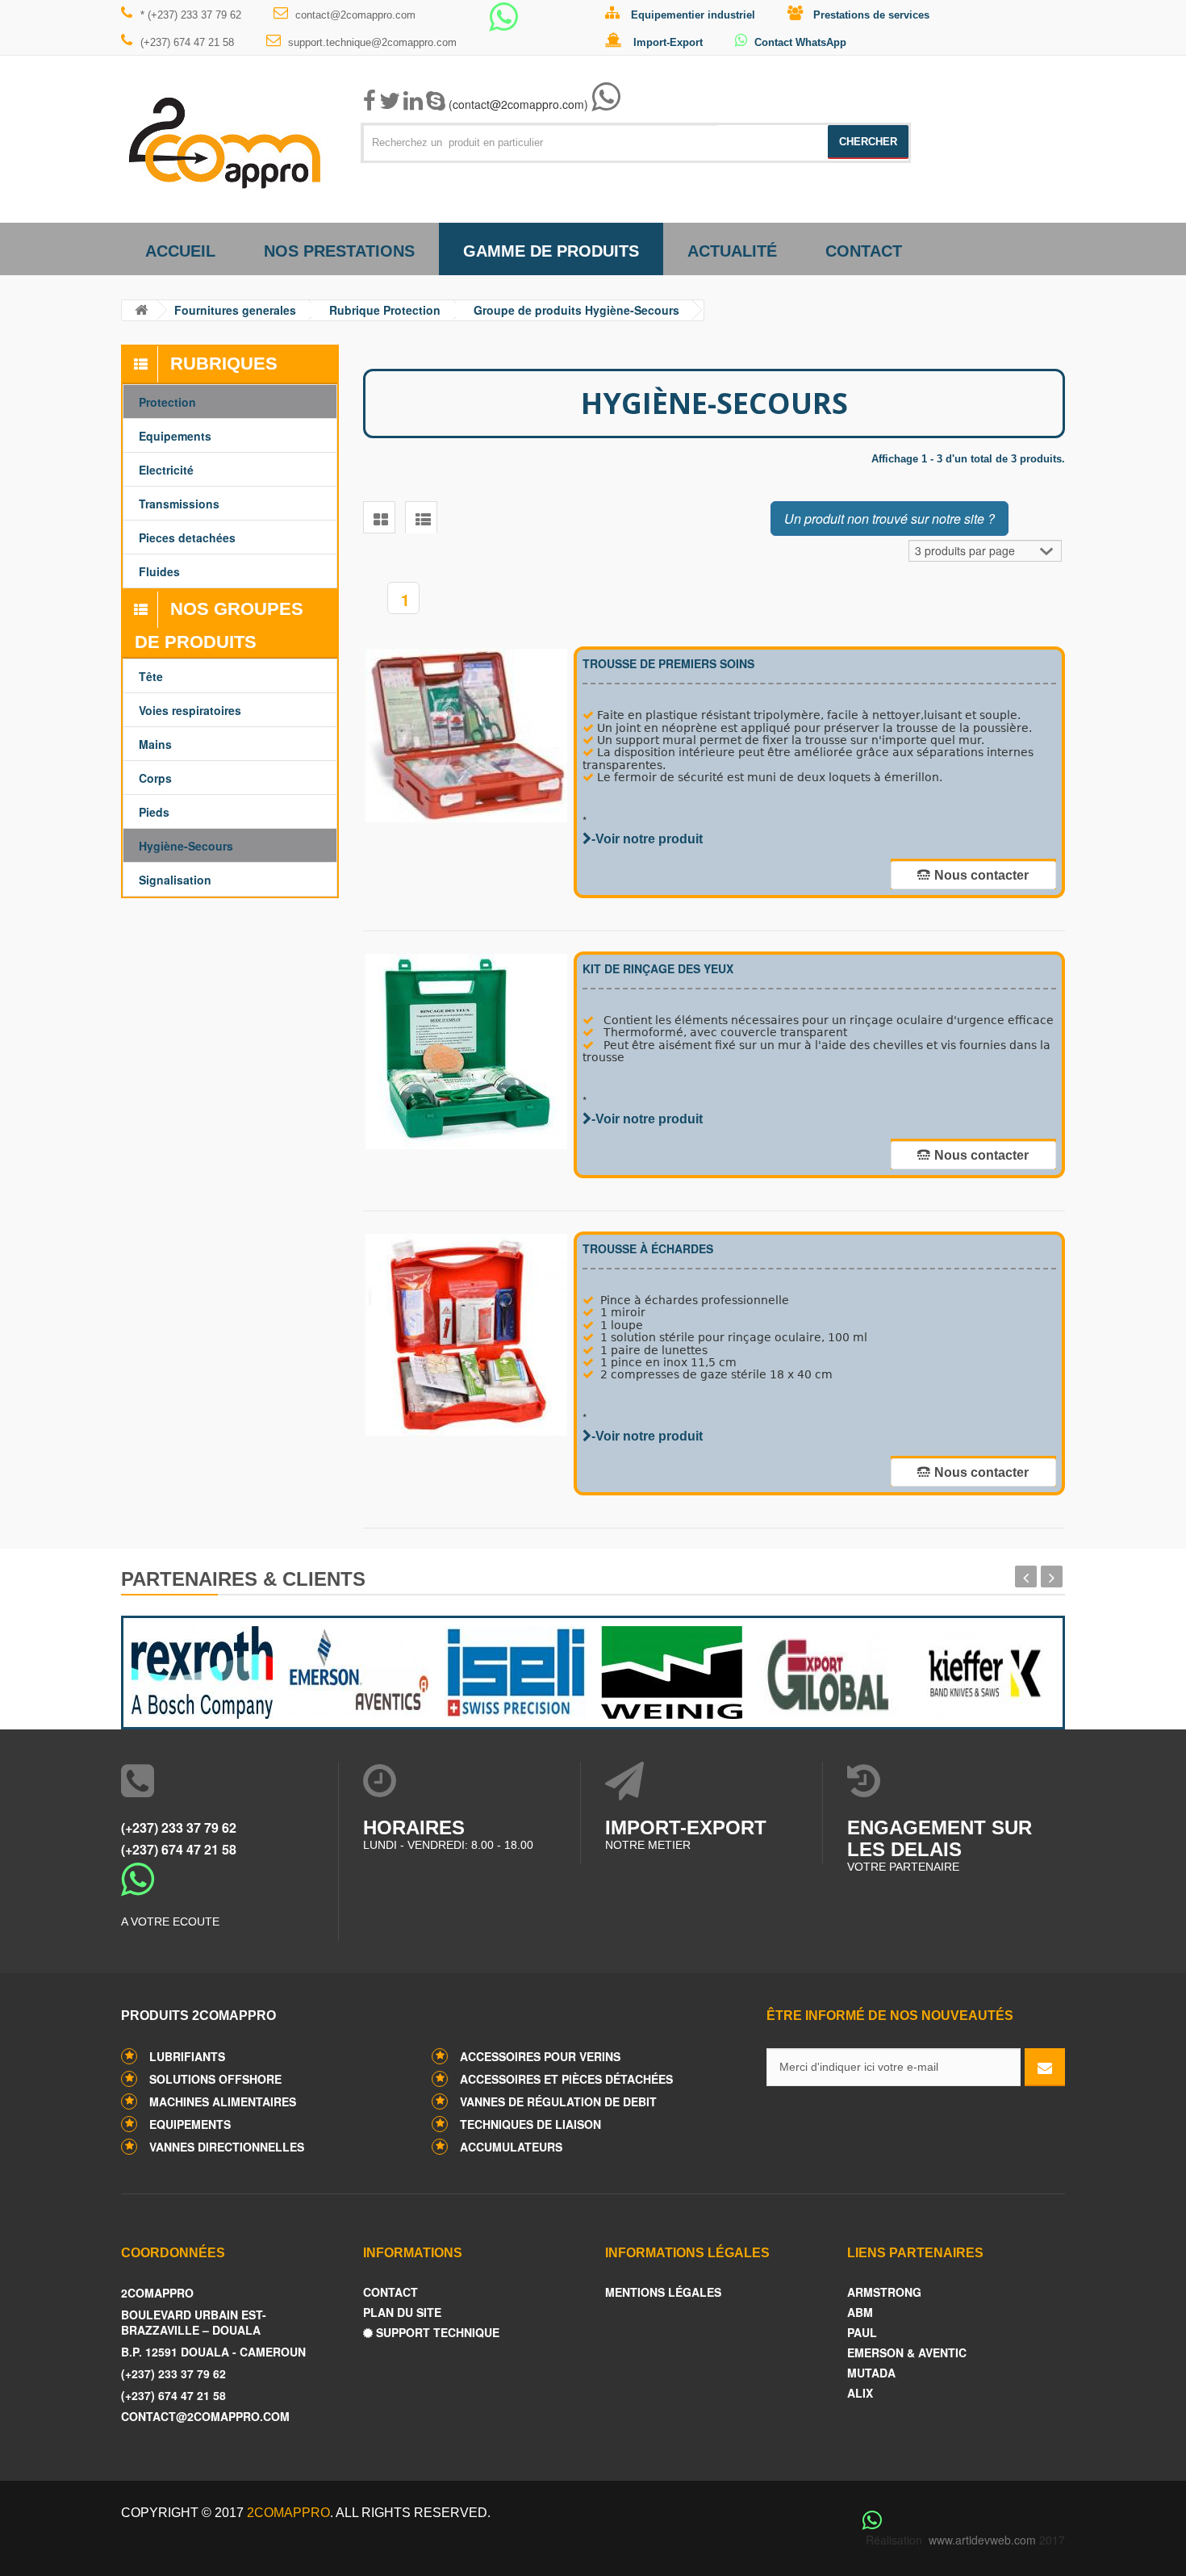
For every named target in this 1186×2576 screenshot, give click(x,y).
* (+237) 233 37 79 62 (191, 15)
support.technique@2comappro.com (372, 42)
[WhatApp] (503, 24)
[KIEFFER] (984, 1669)
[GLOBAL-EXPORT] (828, 1669)
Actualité (732, 251)
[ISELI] (515, 1669)
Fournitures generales (235, 310)
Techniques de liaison (530, 2124)
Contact (864, 251)
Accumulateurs (511, 2147)
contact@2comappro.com (355, 15)
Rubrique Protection (385, 310)
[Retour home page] (141, 310)
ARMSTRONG (884, 2292)
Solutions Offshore (215, 2079)
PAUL (862, 2333)
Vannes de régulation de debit (558, 2101)
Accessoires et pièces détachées (566, 2079)
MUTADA (871, 2373)
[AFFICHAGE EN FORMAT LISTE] (421, 517)
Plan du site (402, 2313)
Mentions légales (663, 2292)
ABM (860, 2313)
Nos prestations (339, 251)
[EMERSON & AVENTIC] (358, 1669)
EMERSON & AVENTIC (907, 2353)
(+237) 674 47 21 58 (187, 42)
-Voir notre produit (647, 839)
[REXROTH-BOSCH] (202, 1669)
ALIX (860, 2393)
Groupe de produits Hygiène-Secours (576, 310)
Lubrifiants (187, 2056)
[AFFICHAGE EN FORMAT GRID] (379, 517)
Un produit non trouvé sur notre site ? (890, 519)
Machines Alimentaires (223, 2101)
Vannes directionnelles (227, 2147)
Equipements (190, 2124)
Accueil (180, 251)
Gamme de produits (551, 251)
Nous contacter (981, 875)
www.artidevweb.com (982, 2540)
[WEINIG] (671, 1669)
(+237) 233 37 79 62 (179, 1827)
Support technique (436, 2333)
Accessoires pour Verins (540, 2056)
